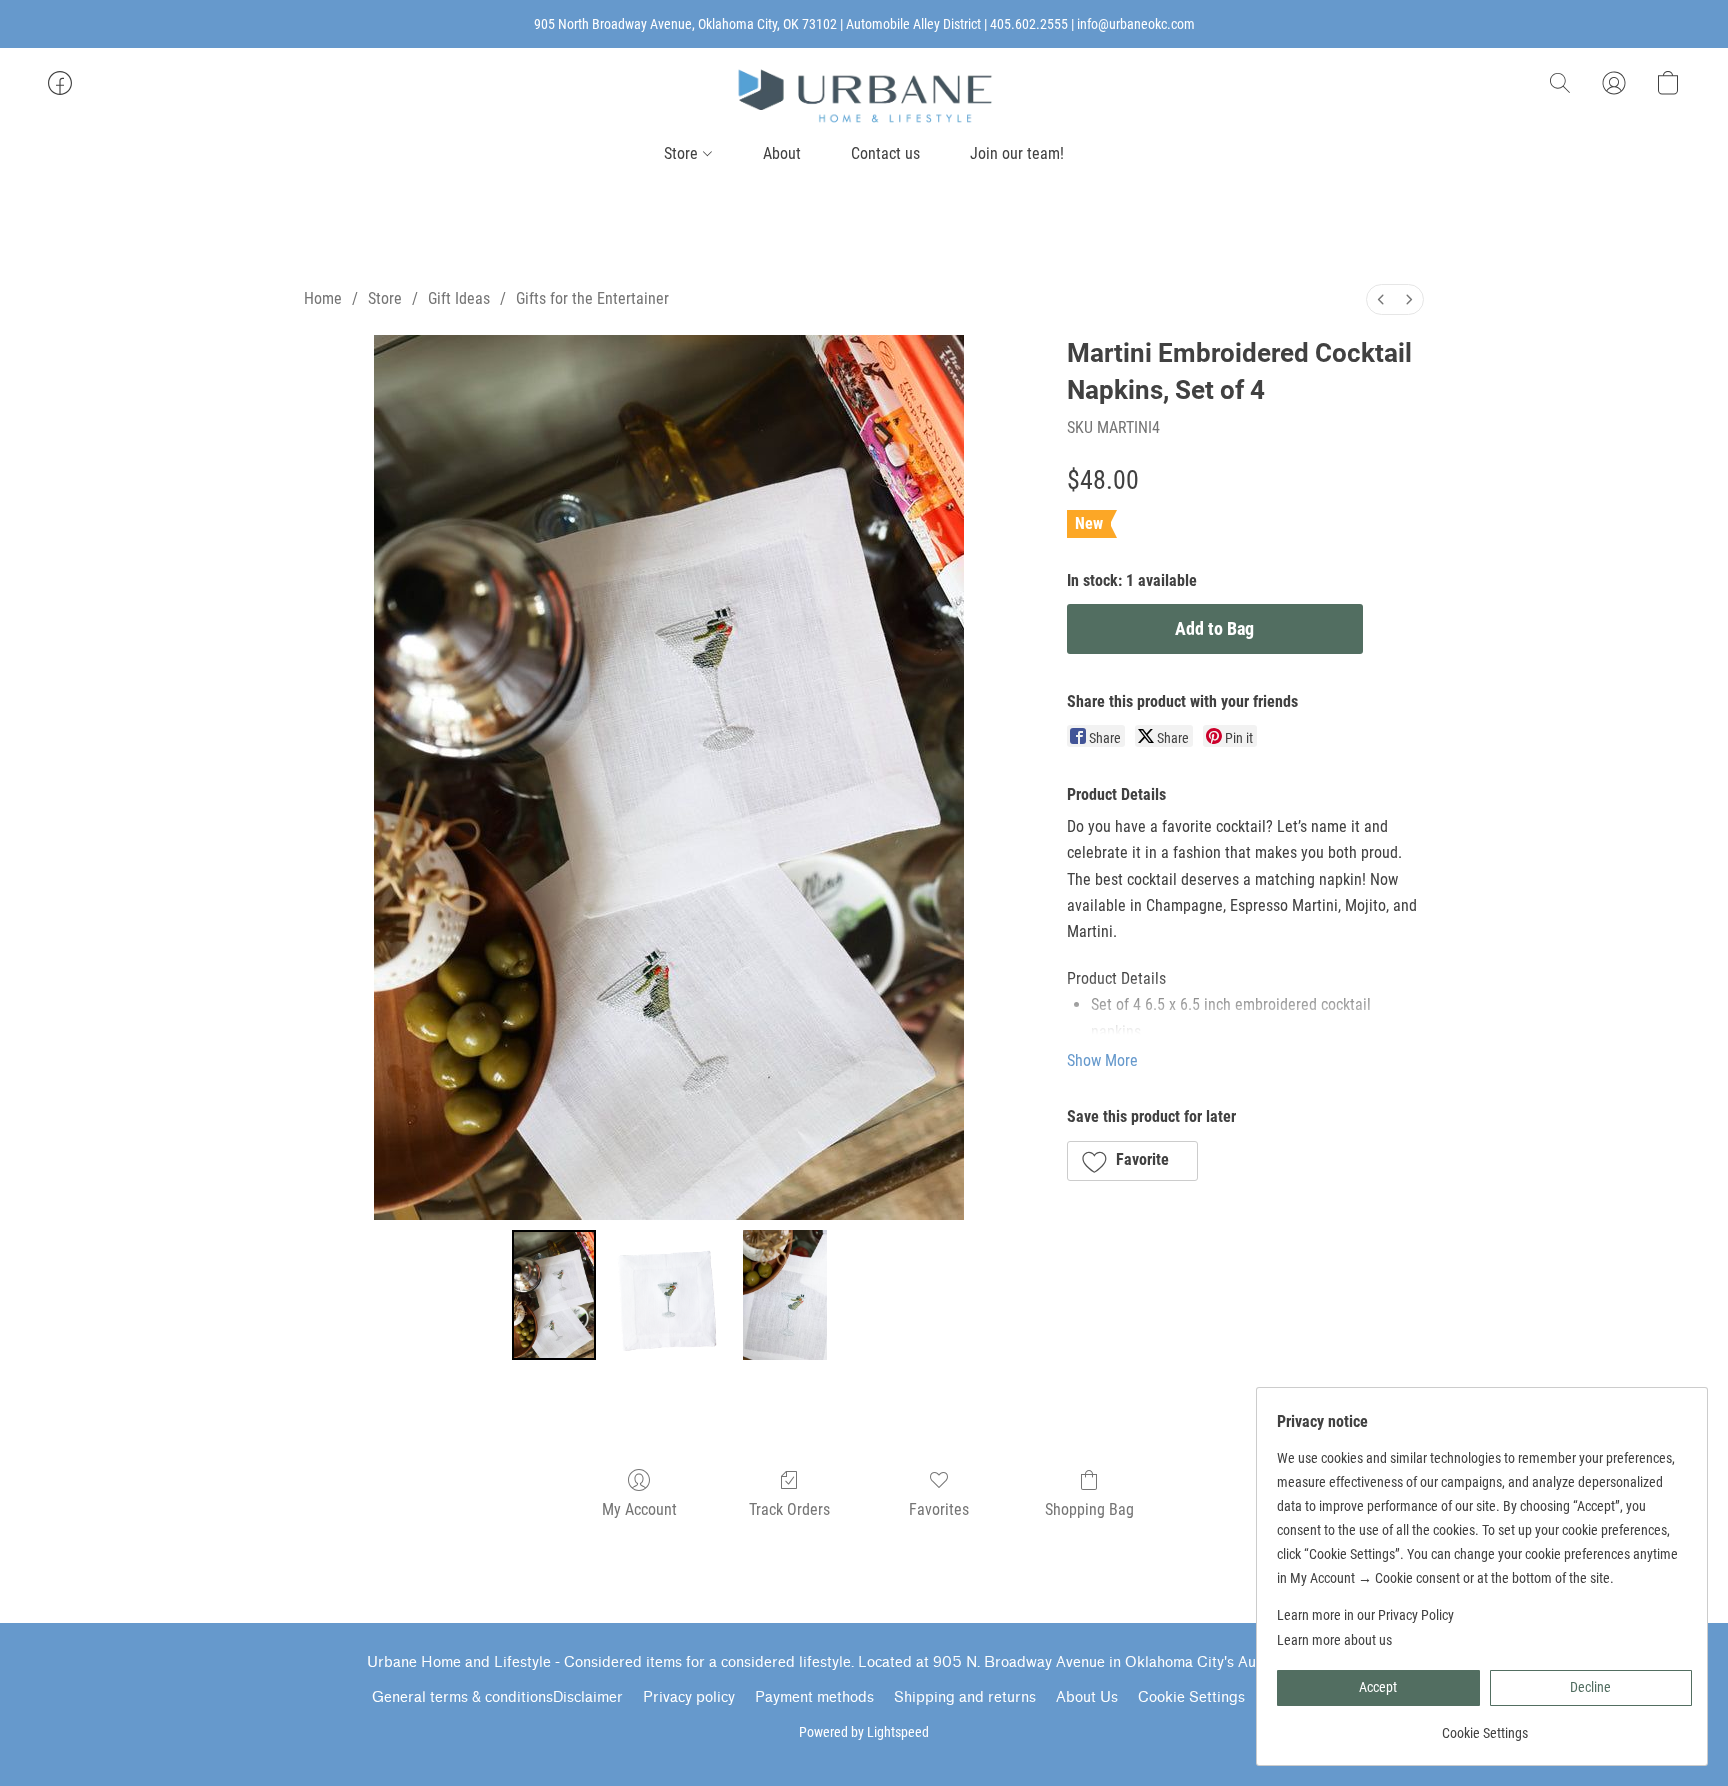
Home (323, 298)
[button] (864, 96)
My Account (639, 1509)
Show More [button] (1102, 1060)
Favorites (939, 1509)
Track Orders (789, 1509)
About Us (1087, 1697)
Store (683, 153)
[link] (1484, 1725)
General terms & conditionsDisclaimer (497, 1697)
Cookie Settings (1191, 1697)
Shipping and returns (965, 1697)
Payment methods (814, 1697)
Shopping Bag (1089, 1509)
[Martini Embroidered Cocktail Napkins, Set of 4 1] (669, 1295)
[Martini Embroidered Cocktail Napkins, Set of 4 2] (785, 1295)
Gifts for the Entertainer (592, 298)
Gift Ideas (459, 298)
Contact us (885, 153)
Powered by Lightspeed (864, 1732)
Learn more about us (1334, 1640)
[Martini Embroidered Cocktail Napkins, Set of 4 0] (554, 1295)
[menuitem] (1381, 299)
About (782, 153)
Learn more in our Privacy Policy (1365, 1615)
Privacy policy (689, 1697)
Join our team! (1017, 153)
